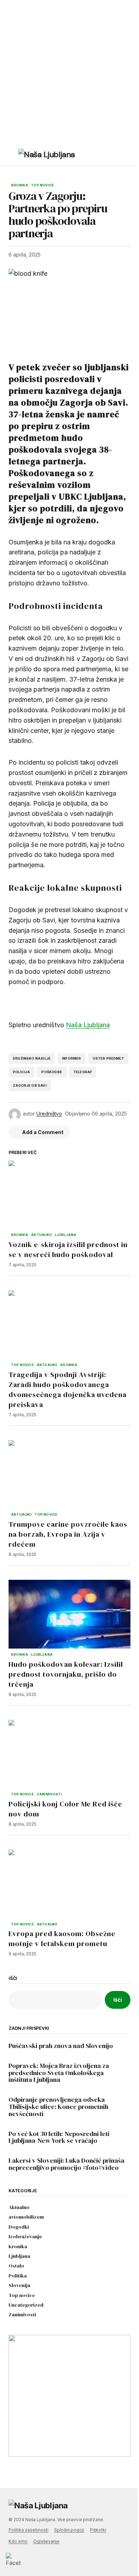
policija (21, 1072)
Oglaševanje (46, 2541)
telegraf (83, 1072)
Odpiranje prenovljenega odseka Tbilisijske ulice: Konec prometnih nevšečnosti (58, 2107)
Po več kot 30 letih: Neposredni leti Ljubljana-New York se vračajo (59, 2137)
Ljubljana (66, 1235)
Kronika (20, 185)
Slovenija (19, 2285)
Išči (13, 1978)
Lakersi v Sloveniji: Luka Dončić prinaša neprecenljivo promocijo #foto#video (66, 2164)
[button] (12, 156)
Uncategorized (26, 2305)
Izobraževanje (25, 2237)
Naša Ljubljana (88, 1025)
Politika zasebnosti (29, 2530)
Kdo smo (18, 2541)
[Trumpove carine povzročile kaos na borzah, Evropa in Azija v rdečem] (69, 1474)
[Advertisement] (69, 73)
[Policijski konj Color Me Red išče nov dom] (69, 1754)
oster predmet (108, 1058)
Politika (18, 2276)
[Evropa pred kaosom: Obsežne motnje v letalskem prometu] (69, 1884)
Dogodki (19, 2227)
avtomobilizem (26, 2217)
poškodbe (52, 1072)
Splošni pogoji (69, 2530)
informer (71, 1058)
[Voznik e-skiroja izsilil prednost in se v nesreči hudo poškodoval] (69, 1195)
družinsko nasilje (32, 1058)
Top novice (42, 185)
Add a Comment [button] (43, 1132)
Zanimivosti (49, 1794)
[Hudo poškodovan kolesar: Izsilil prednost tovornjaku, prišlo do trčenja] (69, 1614)
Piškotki (98, 2530)
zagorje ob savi (30, 1085)
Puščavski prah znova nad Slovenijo (61, 2046)
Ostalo (16, 2266)
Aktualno (41, 1235)
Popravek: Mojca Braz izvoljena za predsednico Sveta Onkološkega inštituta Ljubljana (59, 2073)
